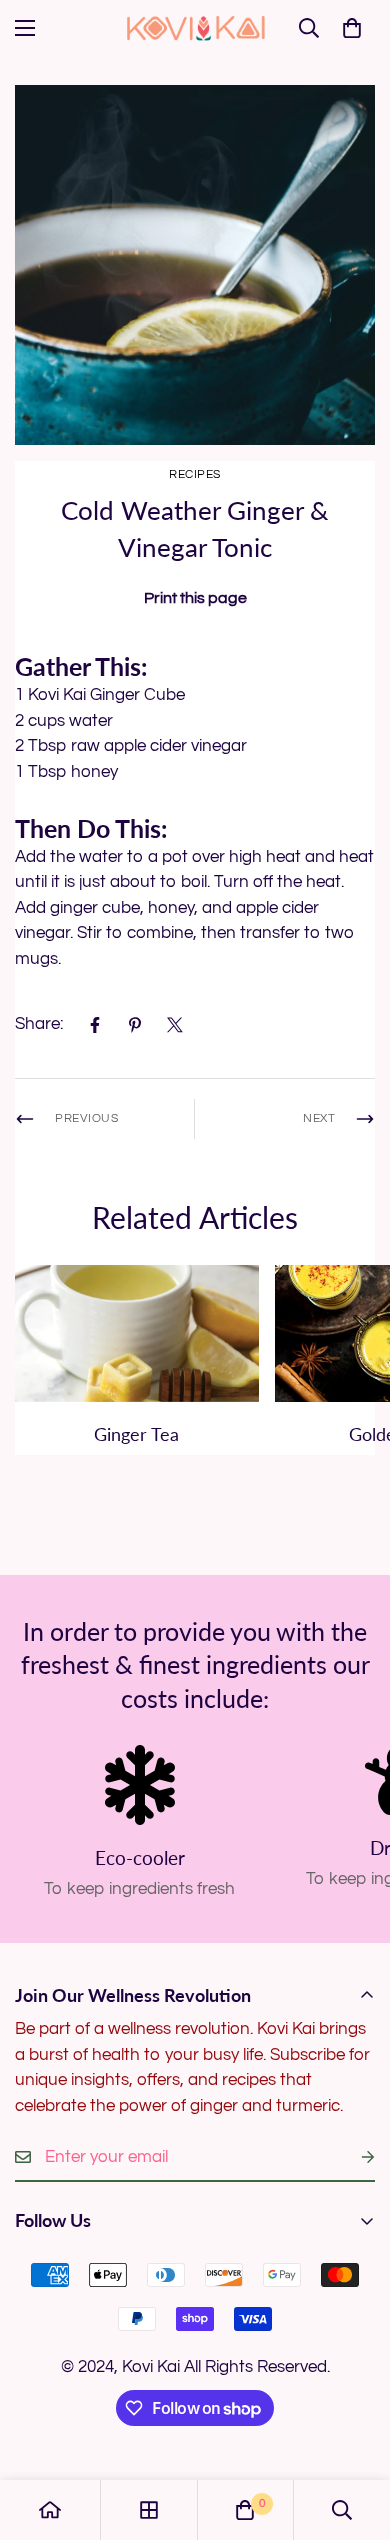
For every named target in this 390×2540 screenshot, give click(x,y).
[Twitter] (175, 1025)
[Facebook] (95, 1025)
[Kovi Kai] (195, 27)
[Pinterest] (135, 1025)
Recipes (195, 474)
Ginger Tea (136, 1434)
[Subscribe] (352, 2157)
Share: (39, 1024)
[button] (352, 28)
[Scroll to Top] (354, 2434)
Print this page (195, 598)
